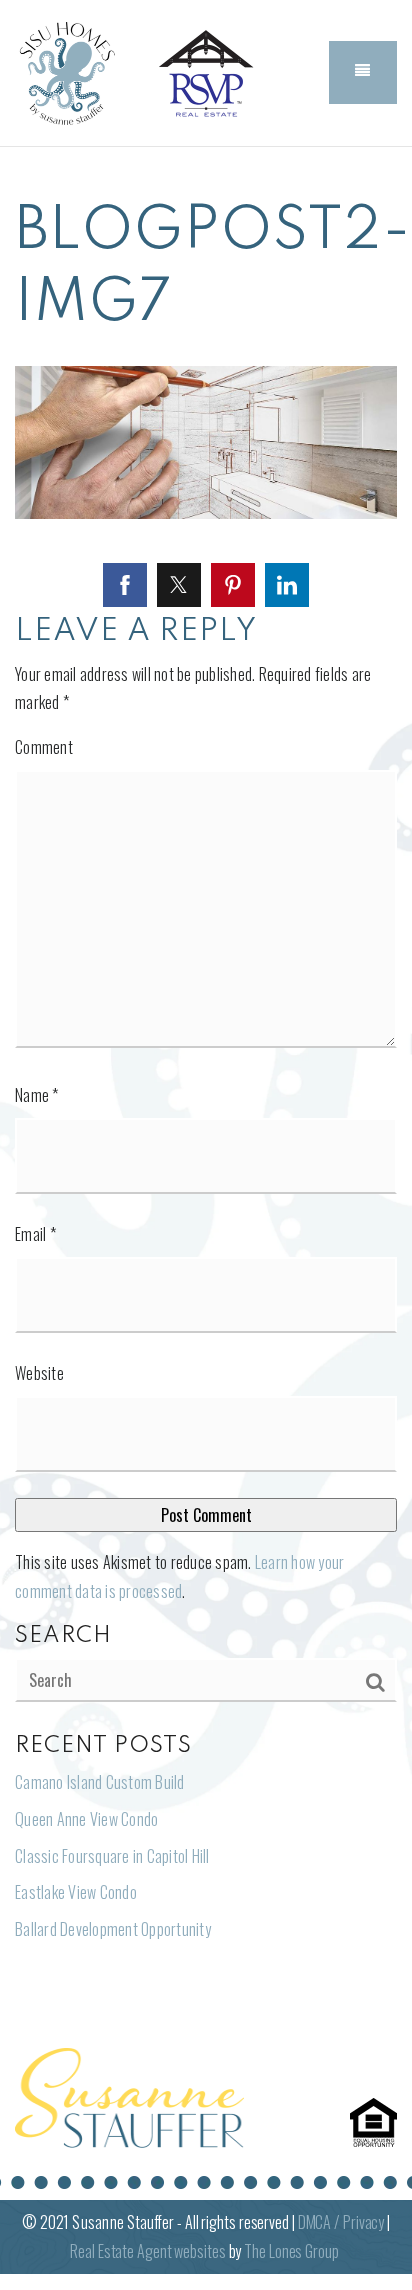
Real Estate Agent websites (147, 2251)
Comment (44, 747)
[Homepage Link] (65, 70)
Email (35, 1234)
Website (39, 1373)
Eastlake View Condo (76, 1892)
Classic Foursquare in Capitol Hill (112, 1856)
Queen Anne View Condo (86, 1819)
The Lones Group (291, 2251)
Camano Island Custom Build (100, 1782)
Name (37, 1095)
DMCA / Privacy (341, 2222)
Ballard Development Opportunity (113, 1929)
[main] (206, 1086)
